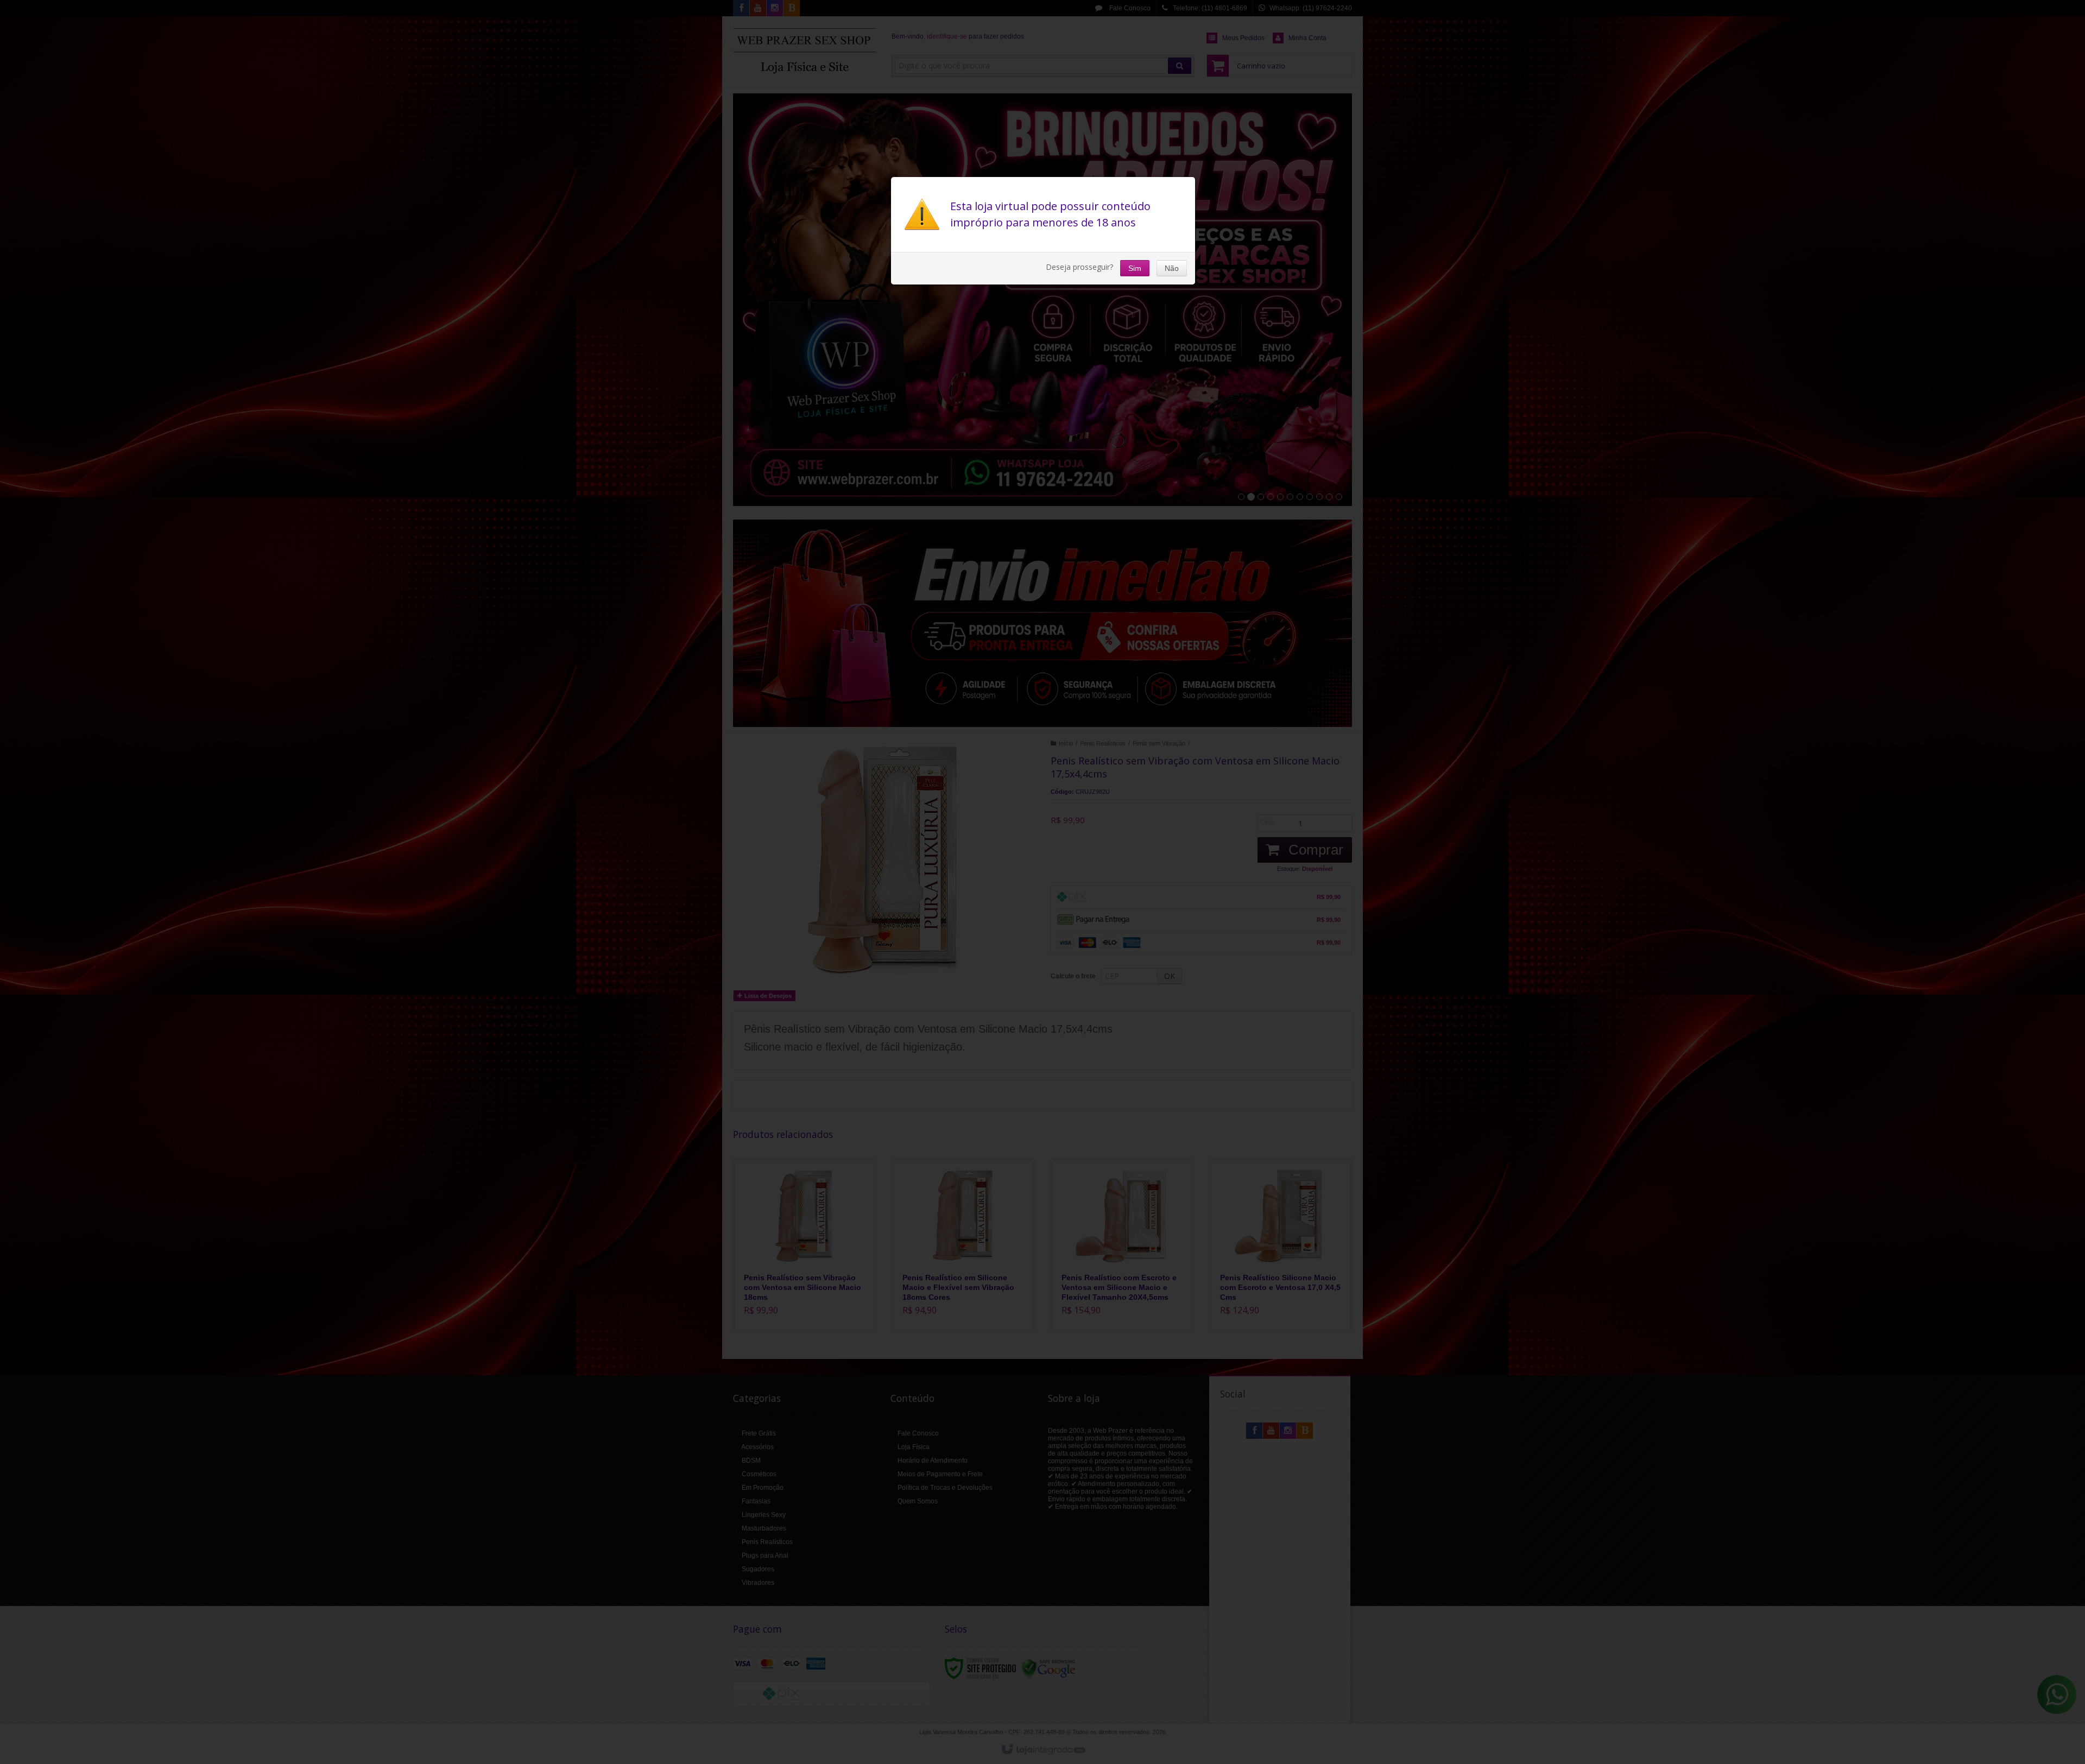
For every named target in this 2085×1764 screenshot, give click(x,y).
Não (1172, 268)
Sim (1135, 268)
